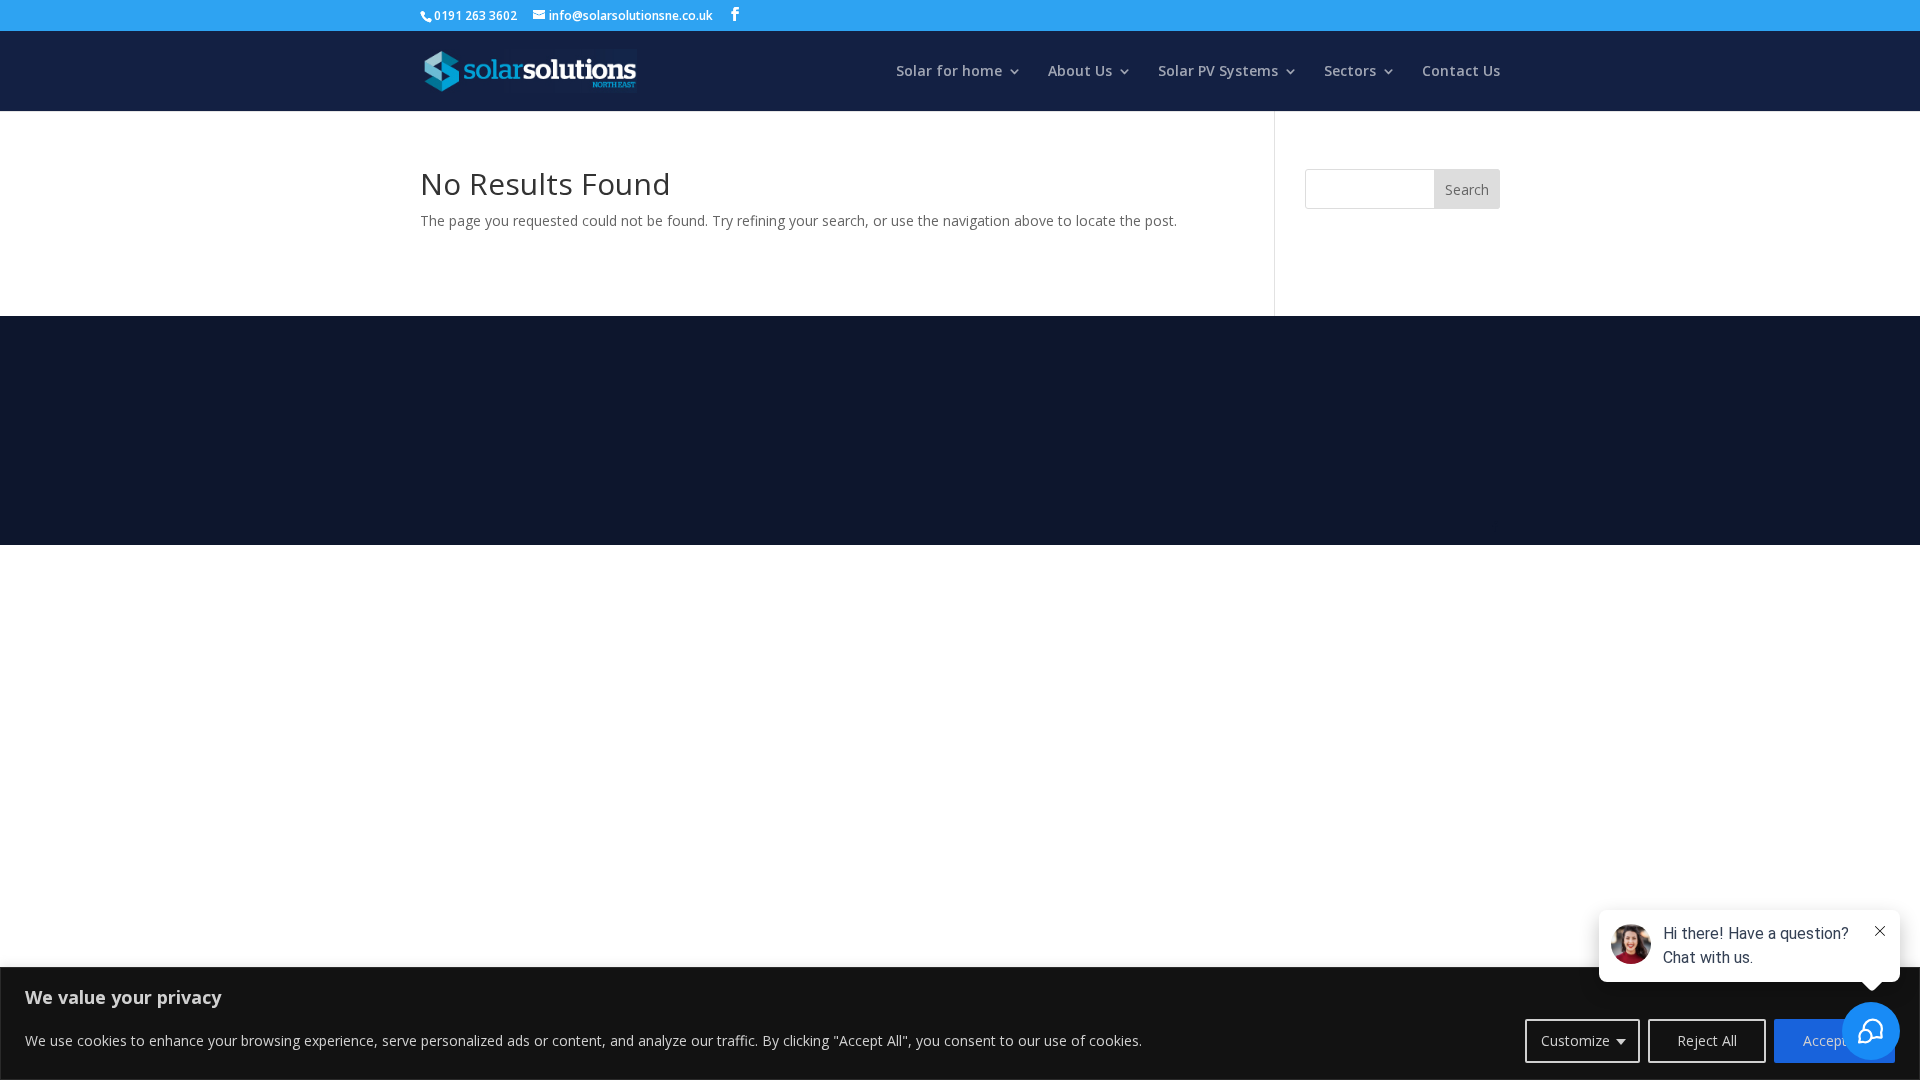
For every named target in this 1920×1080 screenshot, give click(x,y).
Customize (1575, 1040)
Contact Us (1461, 72)
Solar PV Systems (1218, 72)
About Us (1080, 72)
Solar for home (949, 72)
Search (1467, 189)
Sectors (1350, 72)
